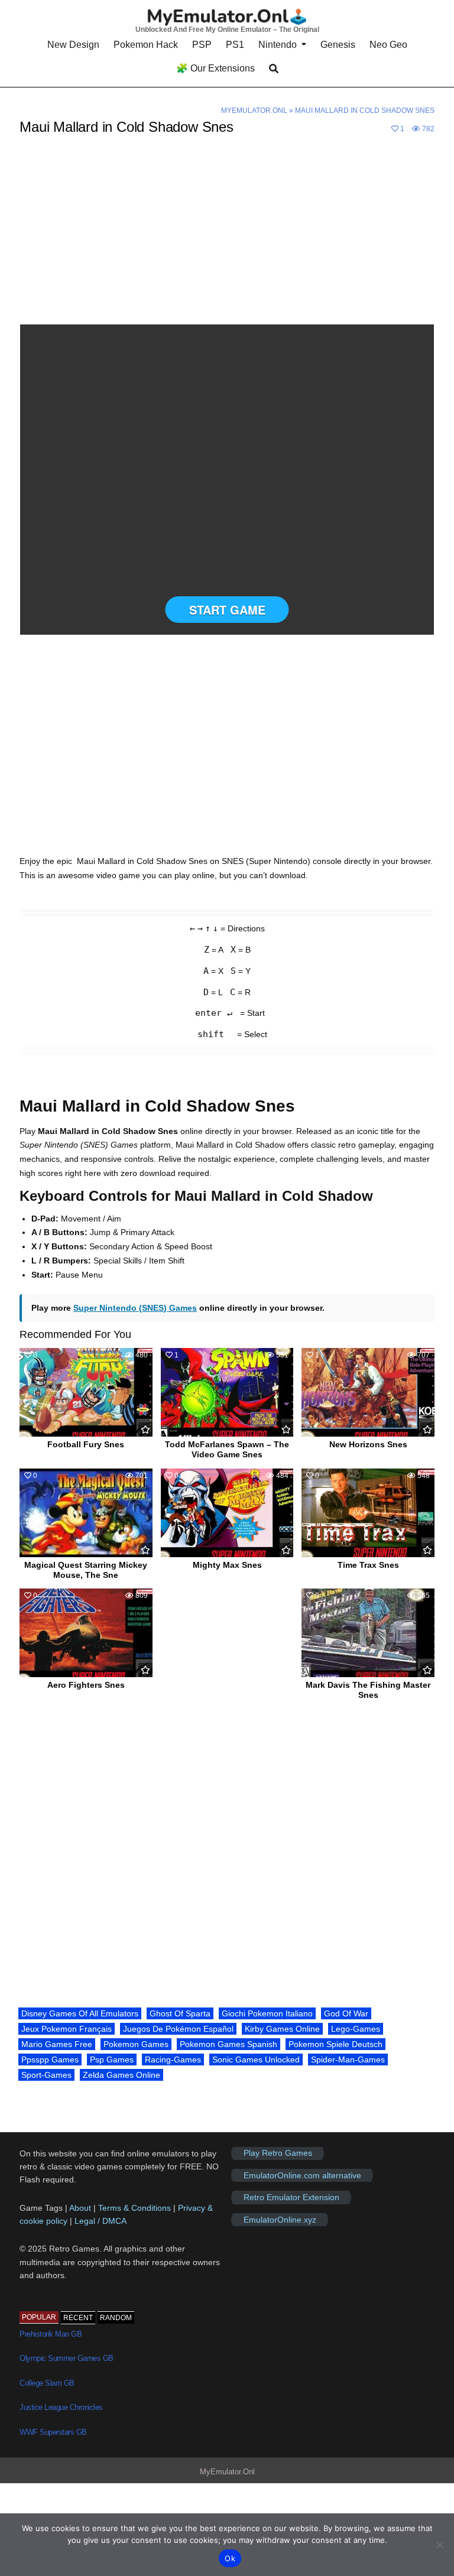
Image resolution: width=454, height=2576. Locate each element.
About (81, 2208)
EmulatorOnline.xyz (280, 2220)
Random (116, 2318)
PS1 (235, 45)
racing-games (173, 2059)
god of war (346, 2013)
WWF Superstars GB (53, 2432)
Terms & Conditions (134, 2208)
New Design (73, 45)
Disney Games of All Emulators (80, 2013)
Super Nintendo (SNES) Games (135, 1308)
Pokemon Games (136, 2044)
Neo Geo (388, 45)
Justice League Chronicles (61, 2407)
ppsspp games (50, 2059)
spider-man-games (348, 2059)
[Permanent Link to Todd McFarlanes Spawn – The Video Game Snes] (227, 1392)
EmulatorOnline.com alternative (302, 2175)
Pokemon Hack (146, 45)
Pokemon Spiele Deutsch (335, 2044)
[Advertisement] (227, 237)
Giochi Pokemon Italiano (267, 2013)
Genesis (338, 45)
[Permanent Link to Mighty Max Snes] (227, 1513)
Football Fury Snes (86, 1444)
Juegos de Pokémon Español (178, 2029)
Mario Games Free (57, 2044)
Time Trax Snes (368, 1565)
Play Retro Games (278, 2153)
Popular (39, 2317)
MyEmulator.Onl (254, 111)
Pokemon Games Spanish (228, 2044)
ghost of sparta (180, 2013)
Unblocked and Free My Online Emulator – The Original (227, 30)
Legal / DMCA (100, 2221)
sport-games (46, 2075)
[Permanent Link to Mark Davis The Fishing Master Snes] (368, 1633)
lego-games (356, 2029)
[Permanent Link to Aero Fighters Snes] (86, 1633)
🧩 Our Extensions (215, 68)
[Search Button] (274, 69)
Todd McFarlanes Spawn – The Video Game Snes (227, 1449)
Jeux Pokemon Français (67, 2029)
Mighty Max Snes (227, 1565)
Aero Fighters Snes (86, 1685)
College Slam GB (47, 2383)
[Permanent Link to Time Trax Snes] (368, 1513)
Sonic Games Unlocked (256, 2059)
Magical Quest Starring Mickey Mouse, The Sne (86, 1570)
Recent (78, 2318)
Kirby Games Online (282, 2029)
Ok (230, 2558)
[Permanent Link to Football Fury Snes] (86, 1392)
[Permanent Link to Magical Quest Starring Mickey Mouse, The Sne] (86, 1513)
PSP (202, 45)
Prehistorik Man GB (51, 2334)
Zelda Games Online (121, 2075)
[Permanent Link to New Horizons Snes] (368, 1392)
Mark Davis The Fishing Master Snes (368, 1690)
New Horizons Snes (368, 1444)
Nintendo (278, 45)
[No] (439, 2545)
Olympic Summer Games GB (67, 2358)
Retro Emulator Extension (291, 2197)
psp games (112, 2059)
